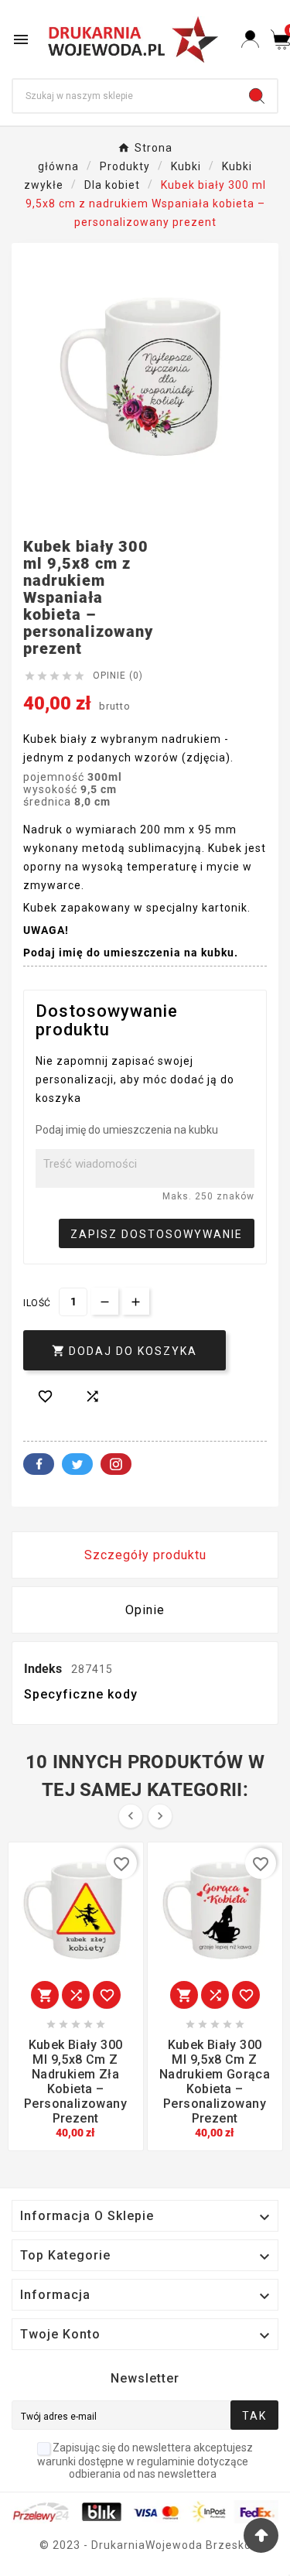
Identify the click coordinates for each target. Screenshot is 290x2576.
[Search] (257, 96)
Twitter (77, 1464)
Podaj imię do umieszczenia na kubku (127, 1130)
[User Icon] (250, 39)
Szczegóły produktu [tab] (145, 1555)
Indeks (44, 1669)
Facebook (39, 1464)
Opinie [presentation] (145, 1610)
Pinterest (116, 1464)
